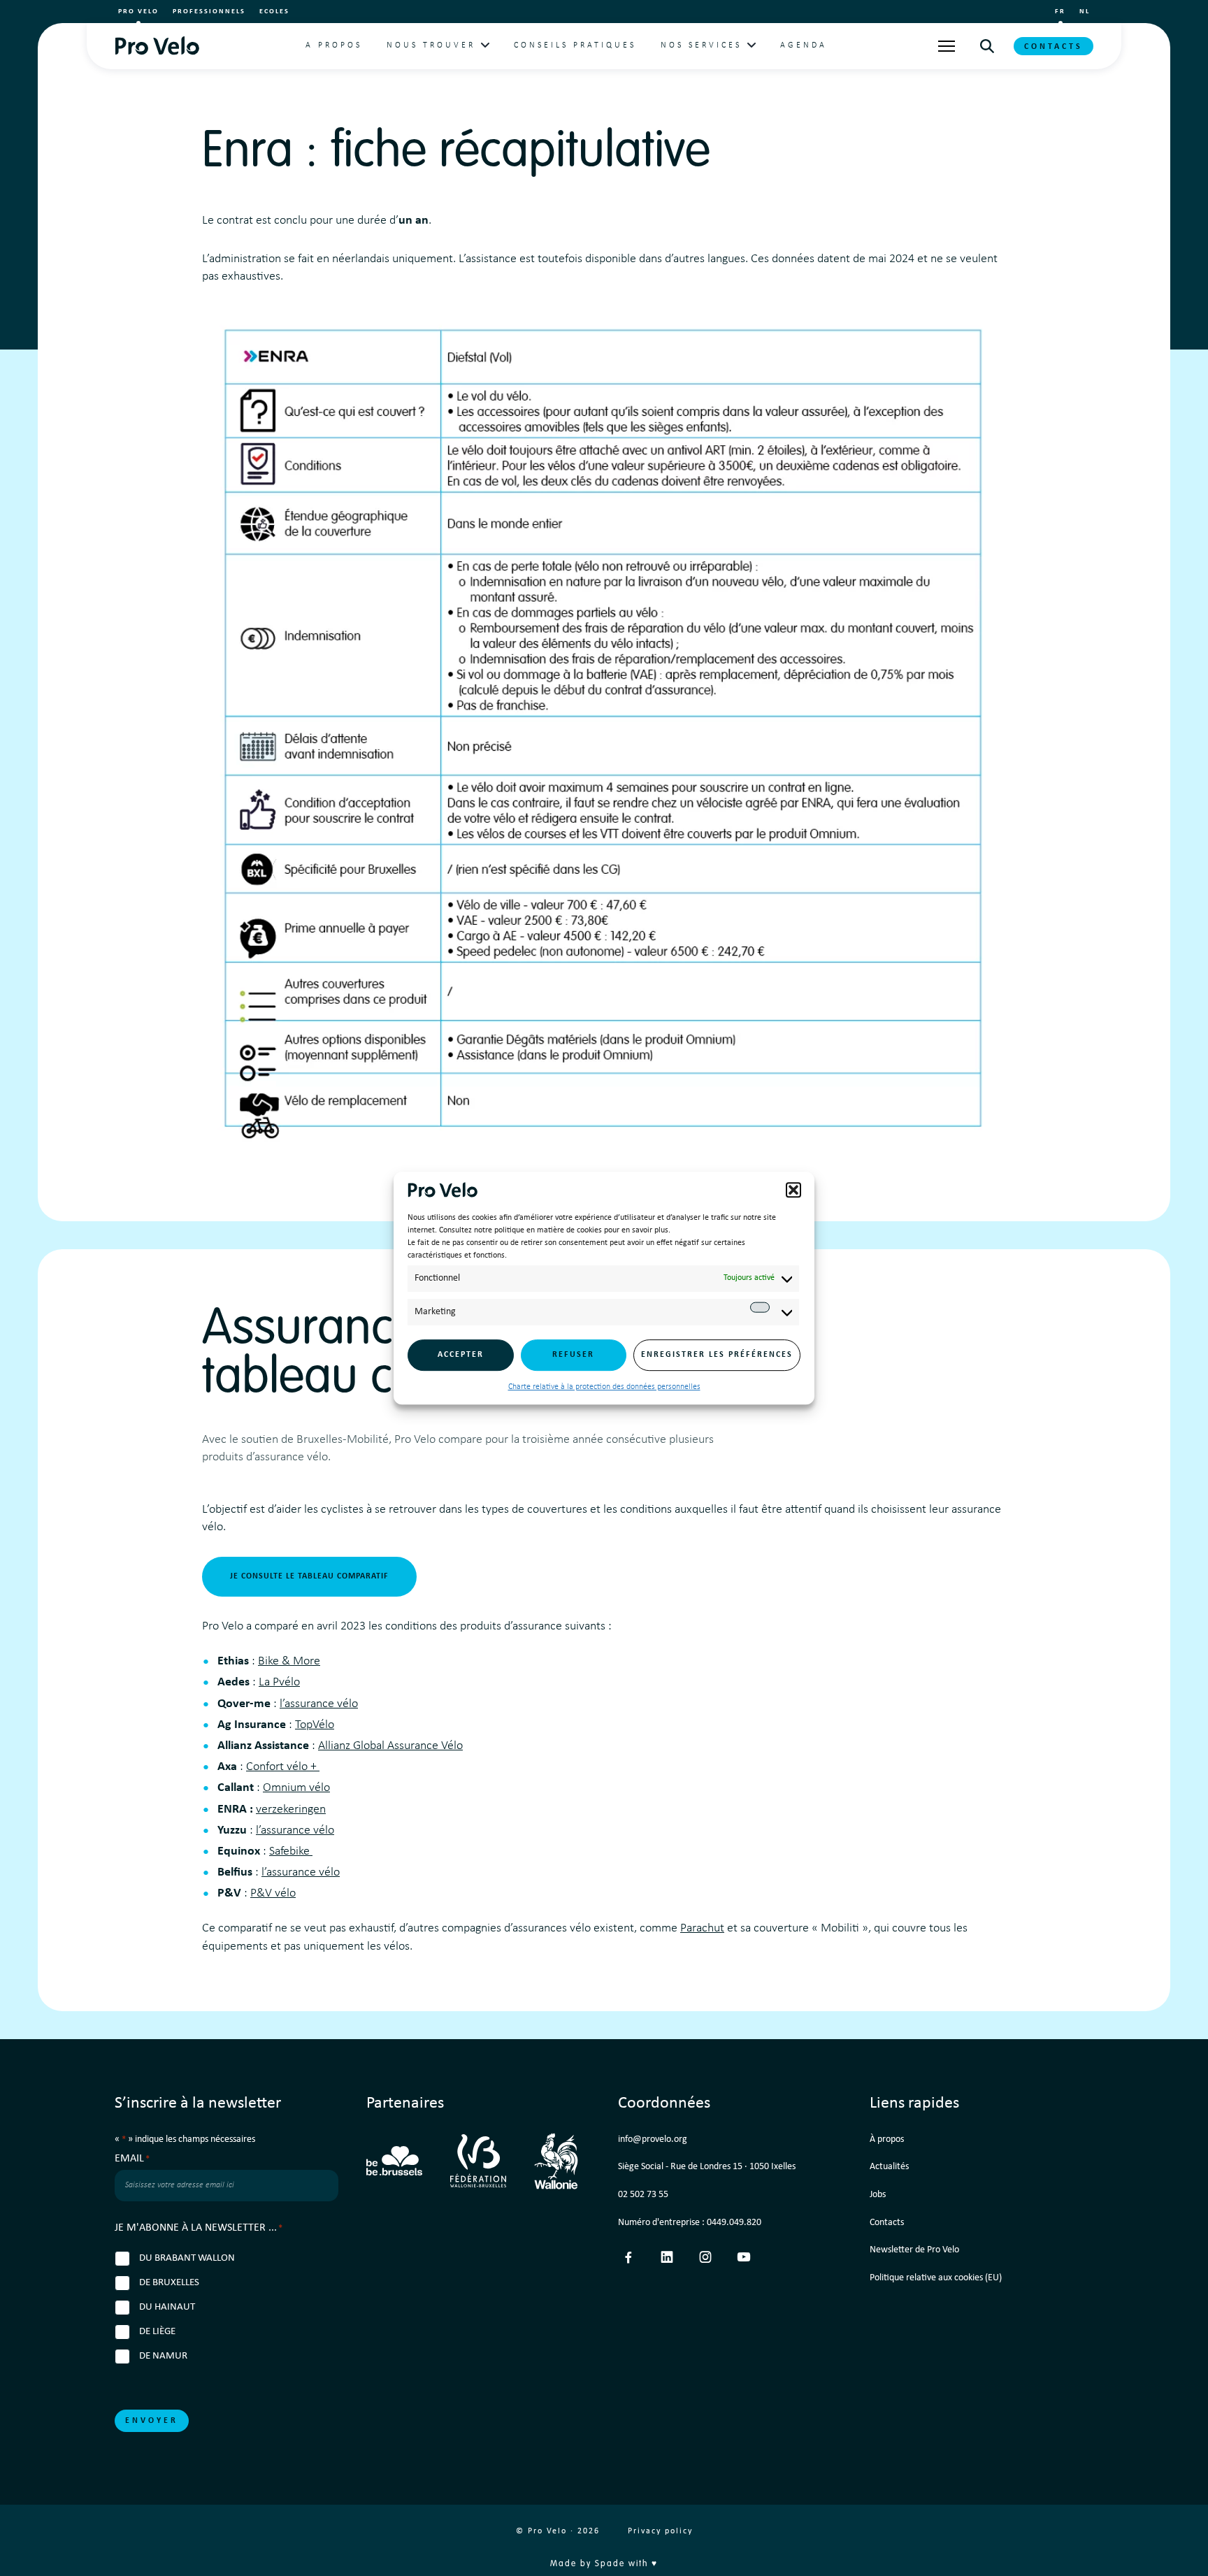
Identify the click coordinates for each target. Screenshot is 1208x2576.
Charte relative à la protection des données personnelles (604, 1387)
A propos (334, 45)
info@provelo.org (653, 2139)
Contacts (1054, 47)
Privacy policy (660, 2531)
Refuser (573, 1355)
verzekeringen (291, 1809)
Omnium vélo (296, 1788)
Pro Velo (138, 12)
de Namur (163, 2356)
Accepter (461, 1355)
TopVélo (315, 1725)
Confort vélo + (283, 1767)
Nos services (701, 45)
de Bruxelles (169, 2283)
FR (1060, 12)
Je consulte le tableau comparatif (309, 1576)
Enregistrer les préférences (717, 1355)
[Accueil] (157, 46)
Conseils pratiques (575, 45)
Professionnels (209, 12)
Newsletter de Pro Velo (914, 2250)
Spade (610, 2564)
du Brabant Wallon (187, 2258)
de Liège (157, 2332)
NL (1085, 12)
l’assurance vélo (319, 1704)
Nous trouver (431, 45)
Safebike (291, 1851)
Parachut (702, 1928)
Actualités (889, 2167)
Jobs (878, 2195)
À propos (887, 2139)
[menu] (947, 46)
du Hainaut (167, 2307)
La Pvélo (279, 1682)
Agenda (804, 45)
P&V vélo (273, 1893)
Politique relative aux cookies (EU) (936, 2278)
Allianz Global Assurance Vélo (390, 1746)
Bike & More (289, 1661)
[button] (793, 1190)
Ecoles (274, 12)
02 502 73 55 (643, 2195)
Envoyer (152, 2421)
